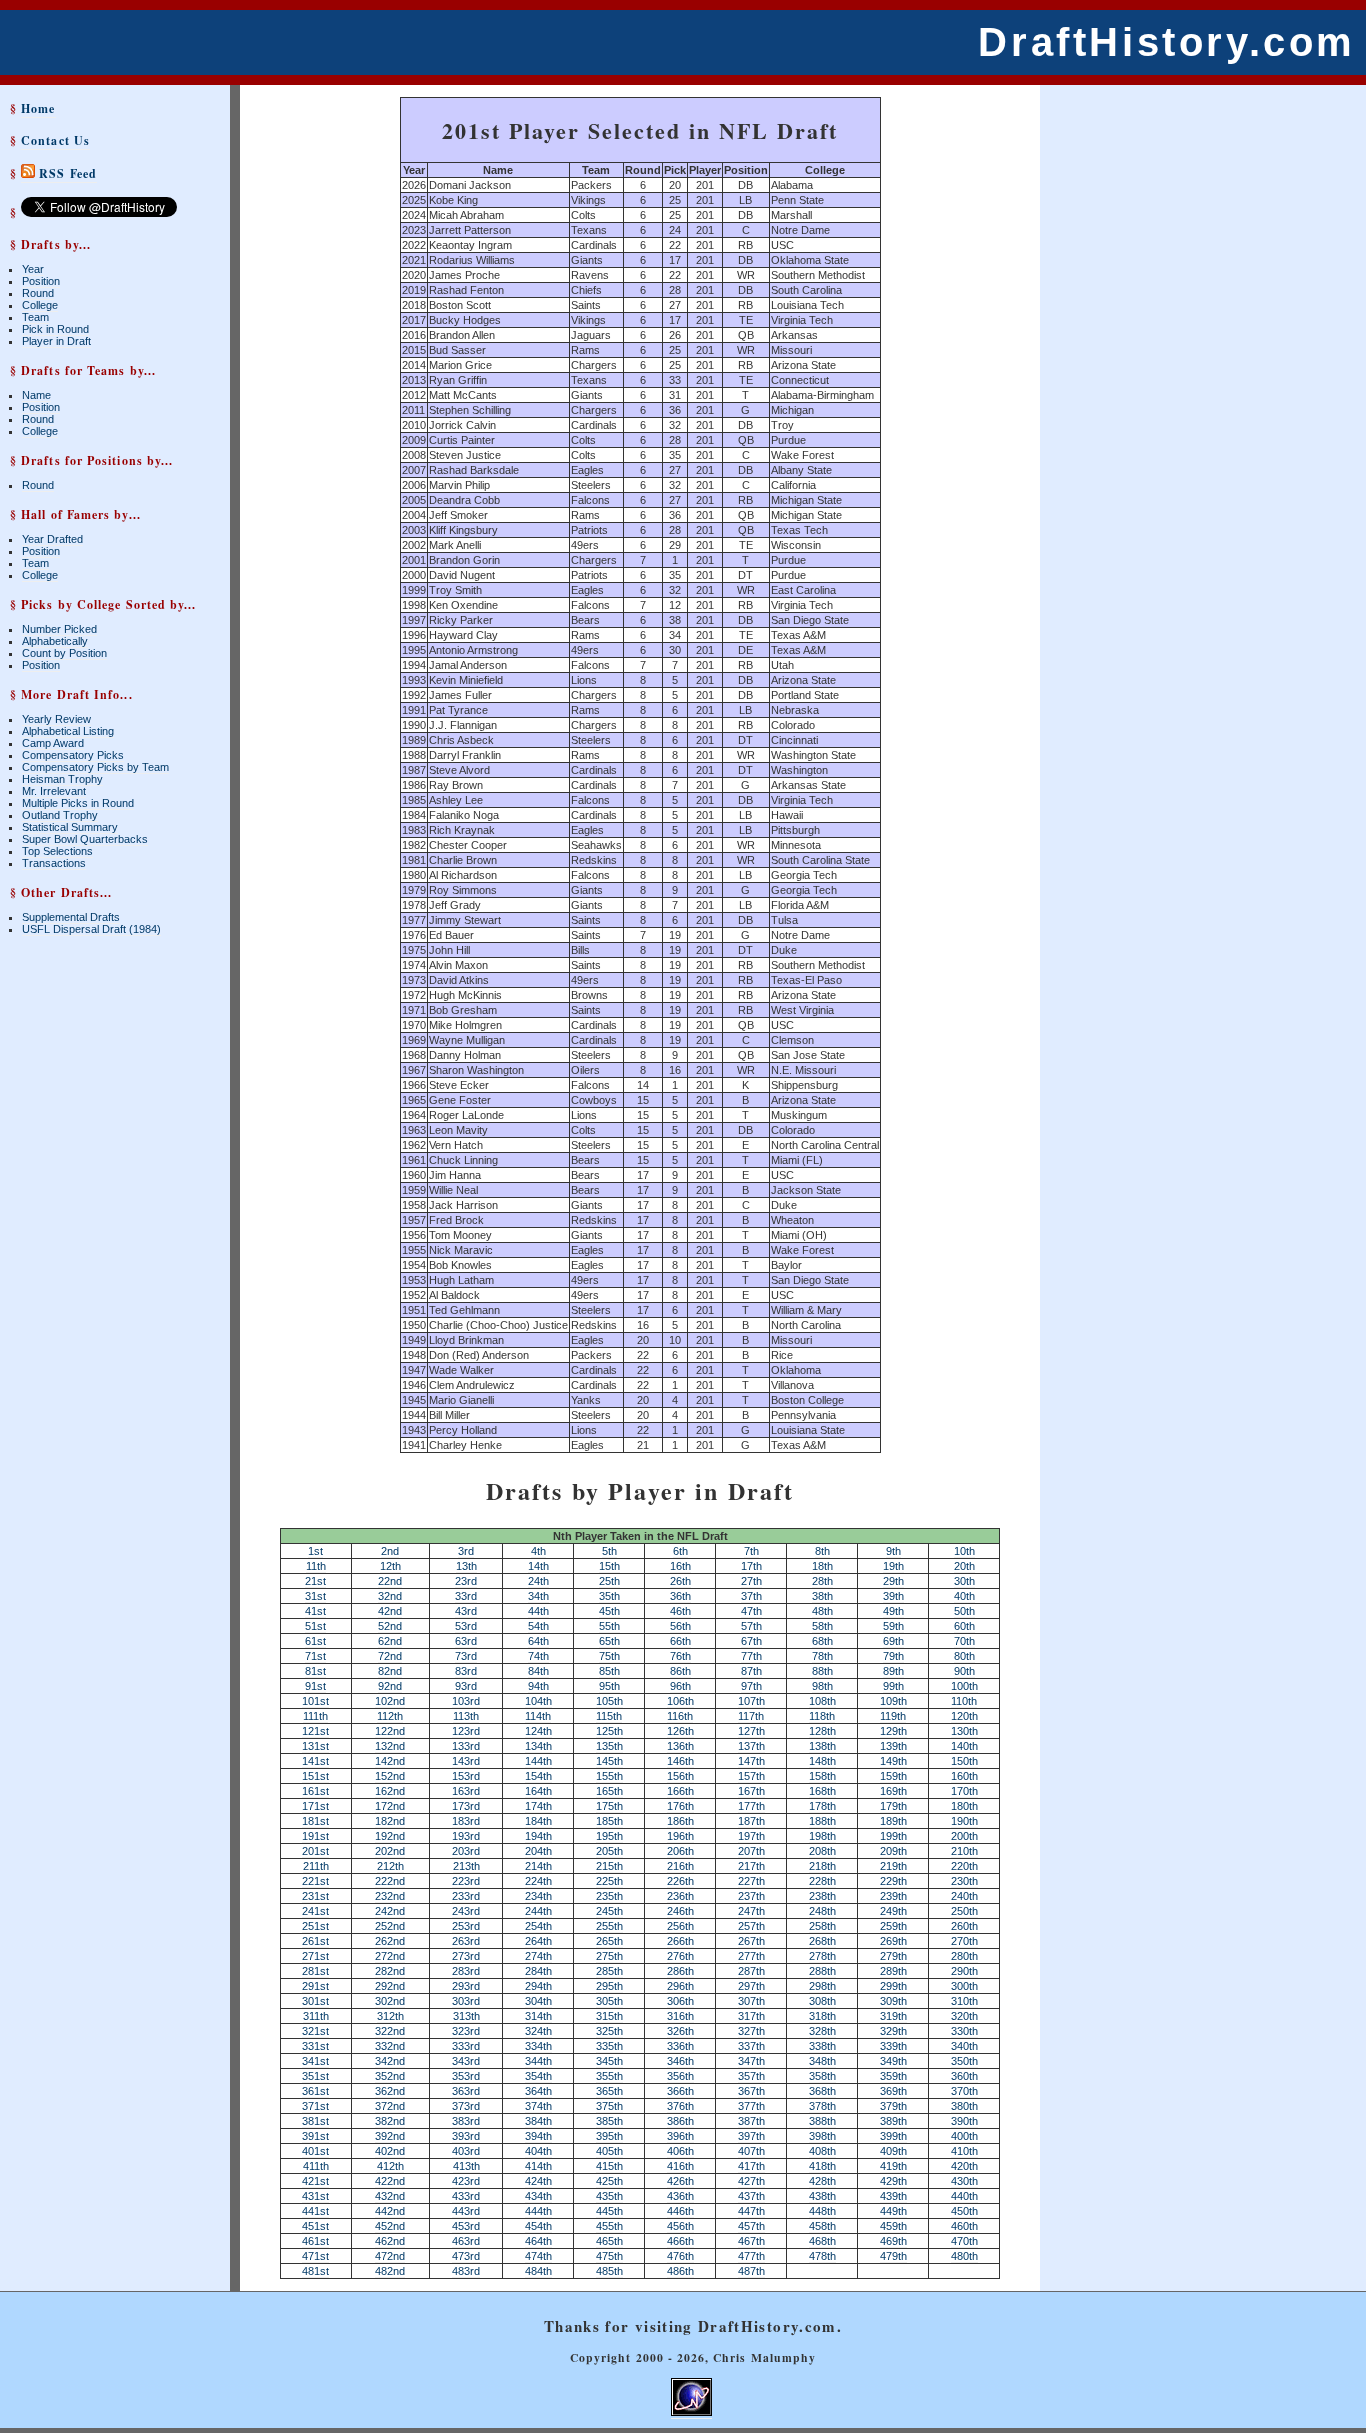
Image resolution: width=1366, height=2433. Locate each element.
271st (315, 1956)
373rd (466, 2106)
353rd (466, 2076)
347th (751, 2061)
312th (390, 2016)
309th (893, 2001)
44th (538, 1611)
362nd (390, 2091)
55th (609, 1626)
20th (964, 1566)
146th (680, 1761)
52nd (390, 1626)
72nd (390, 1656)
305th (609, 2001)
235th (609, 1896)
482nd (390, 2271)
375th (609, 2106)
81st (315, 1671)
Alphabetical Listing (68, 731)
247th (751, 1911)
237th (751, 1896)
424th (538, 2181)
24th (538, 1581)
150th (964, 1761)
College (40, 305)
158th (822, 1776)
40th (964, 1596)
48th (822, 1611)
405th (609, 2151)
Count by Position (64, 653)
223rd (466, 1881)
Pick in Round (55, 329)
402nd (390, 2151)
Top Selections (57, 851)
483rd (466, 2271)
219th (893, 1866)
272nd (390, 1956)
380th (964, 2106)
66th (680, 1641)
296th (680, 1986)
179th (893, 1806)
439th (893, 2196)
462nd (390, 2241)
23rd (466, 1581)
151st (315, 1776)
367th (751, 2091)
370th (964, 2091)
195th (609, 1836)
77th (751, 1656)
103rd (466, 1701)
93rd (466, 1686)
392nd (390, 2136)
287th (751, 1971)
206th (680, 1851)
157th (751, 1776)
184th (538, 1821)
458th (822, 2226)
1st (315, 1551)
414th (538, 2166)
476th (680, 2256)
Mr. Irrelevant (54, 791)
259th (893, 1926)
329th (893, 2031)
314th (538, 2016)
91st (315, 1686)
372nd (390, 2106)
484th (538, 2271)
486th (680, 2271)
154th (538, 1776)
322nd (390, 2031)
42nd (390, 1611)
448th (822, 2211)
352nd (390, 2076)
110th (964, 1701)
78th (822, 1656)
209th (893, 1851)
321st (315, 2031)
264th (538, 1941)
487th (751, 2271)
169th (893, 1791)
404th (538, 2151)
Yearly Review (56, 719)
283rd (466, 1971)
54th (538, 1626)
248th (822, 1911)
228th (822, 1881)
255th (609, 1926)
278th (822, 1956)
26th (680, 1581)
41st (315, 1611)
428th (822, 2181)
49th (893, 1611)
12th (390, 1566)
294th (538, 1986)
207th (751, 1851)
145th (609, 1761)
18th (822, 1566)
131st (315, 1746)
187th (751, 1821)
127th (751, 1731)
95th (609, 1686)
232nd (390, 1896)
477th (751, 2256)
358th (822, 2076)
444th (538, 2211)
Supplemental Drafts (71, 917)
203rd (466, 1851)
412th (390, 2166)
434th (538, 2196)
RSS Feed (66, 173)
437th (751, 2196)
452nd (390, 2226)
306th (680, 2001)
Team (35, 317)
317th (751, 2016)
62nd (390, 1641)
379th (893, 2106)
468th (822, 2241)
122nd (390, 1731)
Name (36, 395)
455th (609, 2226)
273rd (466, 1956)
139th (893, 1746)
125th (609, 1731)
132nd (390, 1746)
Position (41, 281)
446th (680, 2211)
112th (390, 1716)
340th (964, 2046)
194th (538, 1836)
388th (822, 2121)
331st (315, 2046)
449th (893, 2211)
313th (466, 2016)
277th (751, 1956)
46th (680, 1611)
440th (964, 2196)
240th (964, 1896)
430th (964, 2181)
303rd (466, 2001)
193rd (466, 1836)
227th (751, 1881)
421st (315, 2181)
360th (964, 2076)
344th (538, 2061)
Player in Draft (56, 341)
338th (822, 2046)
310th (964, 2001)
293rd (466, 1986)
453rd (466, 2226)
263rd (466, 1941)
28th (822, 1581)
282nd (390, 1971)
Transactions (54, 863)
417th (751, 2166)
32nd (390, 1596)
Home (38, 108)
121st (315, 1731)
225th (609, 1881)
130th (964, 1731)
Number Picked (59, 629)
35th (609, 1596)
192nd (390, 1836)
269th (893, 1941)
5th (609, 1551)
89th (893, 1671)
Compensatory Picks (73, 755)
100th (964, 1686)
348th (822, 2061)
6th (680, 1551)
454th (538, 2226)
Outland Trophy (60, 815)
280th (964, 1956)
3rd (466, 1551)
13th (466, 1566)
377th (751, 2106)
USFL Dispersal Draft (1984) (91, 929)
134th (538, 1746)
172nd (390, 1806)
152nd (390, 1776)
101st (315, 1701)
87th (751, 1671)
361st (315, 2091)
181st (315, 1821)
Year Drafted (52, 539)
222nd (390, 1881)
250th (964, 1911)
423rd (466, 2181)
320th (964, 2016)
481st (315, 2271)
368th (822, 2091)
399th (893, 2136)
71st (315, 1656)
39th (893, 1596)
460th (964, 2226)
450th (964, 2211)
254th (538, 1926)
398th (822, 2136)
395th (609, 2136)
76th (680, 1656)
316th (680, 2016)
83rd (466, 1671)
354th (538, 2076)
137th (751, 1746)
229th (893, 1881)
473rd (466, 2256)
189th (893, 1821)
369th (893, 2091)
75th (609, 1656)
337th (751, 2046)
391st (315, 2136)
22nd (390, 1581)
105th (609, 1701)
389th (893, 2121)
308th (822, 2001)
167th (751, 1791)
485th (609, 2271)
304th (538, 2001)
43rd (466, 1611)
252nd (390, 1926)
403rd (466, 2151)
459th (893, 2226)
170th (964, 1791)
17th (751, 1566)
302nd (390, 2001)
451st (315, 2226)
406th (680, 2151)
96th (680, 1686)
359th (893, 2076)
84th (538, 1671)
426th (680, 2181)
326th (680, 2031)
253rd (466, 1926)
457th (751, 2226)
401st (315, 2151)
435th (609, 2196)
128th (822, 1731)
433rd (466, 2196)
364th (538, 2091)
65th (609, 1641)
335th (609, 2046)
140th (964, 1746)
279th (893, 1956)
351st (315, 2076)
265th (609, 1941)
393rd (466, 2136)
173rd (466, 1806)
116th (680, 1716)
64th (538, 1641)
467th (751, 2241)
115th (609, 1716)
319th (893, 2016)
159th (893, 1776)
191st (315, 1836)
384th (538, 2121)
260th (964, 1926)
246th (680, 1911)
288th (822, 1971)
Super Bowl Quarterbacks (85, 839)
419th (893, 2166)
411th (316, 2166)
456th (680, 2226)
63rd (466, 1641)
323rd (466, 2031)
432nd (390, 2196)
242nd (390, 1911)
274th (538, 1956)
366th (680, 2091)
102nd (390, 1701)
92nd (390, 1686)
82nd (390, 1671)
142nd (390, 1761)
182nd (390, 1821)
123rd (466, 1731)
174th (538, 1806)
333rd (466, 2046)
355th (609, 2076)
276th (680, 1956)
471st (315, 2256)
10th (964, 1551)
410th (964, 2151)
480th (964, 2256)
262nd (390, 1941)
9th (893, 1551)
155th (609, 1776)
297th (751, 1986)
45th (609, 1611)
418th (822, 2166)
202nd (390, 1851)
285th (609, 1971)
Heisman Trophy (62, 779)
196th (680, 1836)
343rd (466, 2061)
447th (751, 2211)
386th (680, 2121)
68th (822, 1641)
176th (680, 1806)
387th (751, 2121)
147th (751, 1761)
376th (680, 2106)
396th (680, 2136)
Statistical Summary (70, 827)
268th (822, 1941)
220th (964, 1866)
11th (316, 1566)
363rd (466, 2091)
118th (822, 1716)
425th (609, 2181)
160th (964, 1776)
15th (609, 1566)
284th (538, 1971)
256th (680, 1926)
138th (822, 1746)
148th (822, 1761)
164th (538, 1791)
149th (893, 1761)
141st (315, 1761)
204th (538, 1851)
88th (822, 1671)
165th (609, 1791)
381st (315, 2121)
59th (893, 1626)
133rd (466, 1746)
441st (315, 2211)
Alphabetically (55, 641)
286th (680, 1971)
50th (964, 1611)
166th (680, 1791)
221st (315, 1881)
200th (964, 1836)
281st (315, 1971)
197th (751, 1836)
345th (609, 2061)
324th (538, 2031)
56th (680, 1626)
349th (893, 2061)
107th (751, 1701)
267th (751, 1941)
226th (680, 1881)
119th (893, 1716)
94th (538, 1686)
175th (609, 1806)
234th (538, 1896)
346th (680, 2061)
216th (680, 1866)
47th (751, 1611)
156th (680, 1776)
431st (315, 2196)
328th (822, 2031)
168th (822, 1791)
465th (609, 2241)
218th (822, 1866)
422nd (390, 2181)
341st (315, 2061)
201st (315, 1851)
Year (33, 269)
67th (751, 1641)
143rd (466, 1761)
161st (315, 1791)
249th (893, 1911)
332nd (390, 2046)
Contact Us (55, 140)
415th (609, 2166)
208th (822, 1851)
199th (893, 1836)
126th (680, 1731)
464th (538, 2241)
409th (893, 2151)
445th (609, 2211)
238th (822, 1896)
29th (893, 1581)
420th (964, 2166)
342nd (390, 2061)
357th (751, 2076)
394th (538, 2136)
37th (751, 1596)
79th (893, 1656)
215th (609, 1866)
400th (964, 2136)
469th (893, 2241)
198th (822, 1836)
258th (822, 1926)
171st (315, 1806)
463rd (466, 2241)
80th (964, 1656)
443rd (466, 2211)
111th (315, 1716)
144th (538, 1761)
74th (538, 1656)
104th (538, 1701)
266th (680, 1941)
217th (751, 1866)
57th (751, 1626)
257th (751, 1926)
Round (38, 293)
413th (466, 2166)
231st (315, 1896)
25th (609, 1581)
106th (680, 1701)
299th (893, 1986)
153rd (466, 1776)
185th (609, 1821)
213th (466, 1866)
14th (538, 1566)
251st (315, 1926)
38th (822, 1596)
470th (964, 2241)
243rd (466, 1911)
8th (822, 1551)
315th (609, 2016)
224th (538, 1881)
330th (964, 2031)
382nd (390, 2121)
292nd (390, 1986)
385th (609, 2121)
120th (964, 1716)
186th (680, 1821)
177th (751, 1806)
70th (964, 1641)
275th (609, 1956)
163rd (466, 1791)
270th (964, 1941)
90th (964, 1671)
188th (822, 1821)
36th (680, 1596)
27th (751, 1581)
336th (680, 2046)
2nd (390, 1551)
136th (680, 1746)
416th (680, 2166)
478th (822, 2256)
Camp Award (53, 743)
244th (538, 1911)
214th (538, 1866)
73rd (466, 1656)
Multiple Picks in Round (78, 803)
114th (538, 1716)
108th (822, 1701)
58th (822, 1626)
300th (964, 1986)
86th (680, 1671)
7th (751, 1551)
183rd (466, 1821)
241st (315, 1911)
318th (822, 2016)
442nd (390, 2211)
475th (609, 2256)
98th (822, 1686)
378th (822, 2106)
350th (964, 2061)
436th (680, 2196)
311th (316, 2016)
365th (609, 2091)
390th (964, 2121)
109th (893, 1701)
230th (964, 1881)
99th (893, 1686)
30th (964, 1581)
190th (964, 1821)
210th (964, 1851)
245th (609, 1911)
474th (538, 2256)
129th (893, 1731)
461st (315, 2241)
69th (893, 1641)
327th (751, 2031)
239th (893, 1896)
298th (822, 1986)
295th (609, 1986)
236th (680, 1896)
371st (315, 2106)
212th (390, 1866)
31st (315, 1596)
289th (893, 1971)
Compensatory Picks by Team (95, 767)
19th (893, 1566)
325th (609, 2031)
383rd (466, 2121)
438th (822, 2196)
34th (538, 1596)
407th (751, 2151)
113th (466, 1716)
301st (315, 2001)
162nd (390, 1791)
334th (538, 2046)
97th (751, 1686)
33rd (466, 1596)
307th (751, 2001)
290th (964, 1971)
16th (680, 1566)
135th (609, 1746)
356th (680, 2076)
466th (680, 2241)
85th (609, 1671)
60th (964, 1626)
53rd (466, 1626)
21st (315, 1581)
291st (315, 1986)
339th (893, 2046)
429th (893, 2181)
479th (893, 2256)
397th (751, 2136)
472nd (390, 2256)
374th (538, 2106)
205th (609, 1851)
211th (316, 1866)
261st (315, 1941)
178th (822, 1806)
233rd (466, 1896)
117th (751, 1716)
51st (315, 1626)
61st (315, 1641)
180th (964, 1806)
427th (751, 2181)
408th (822, 2151)
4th (538, 1551)
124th (538, 1731)
